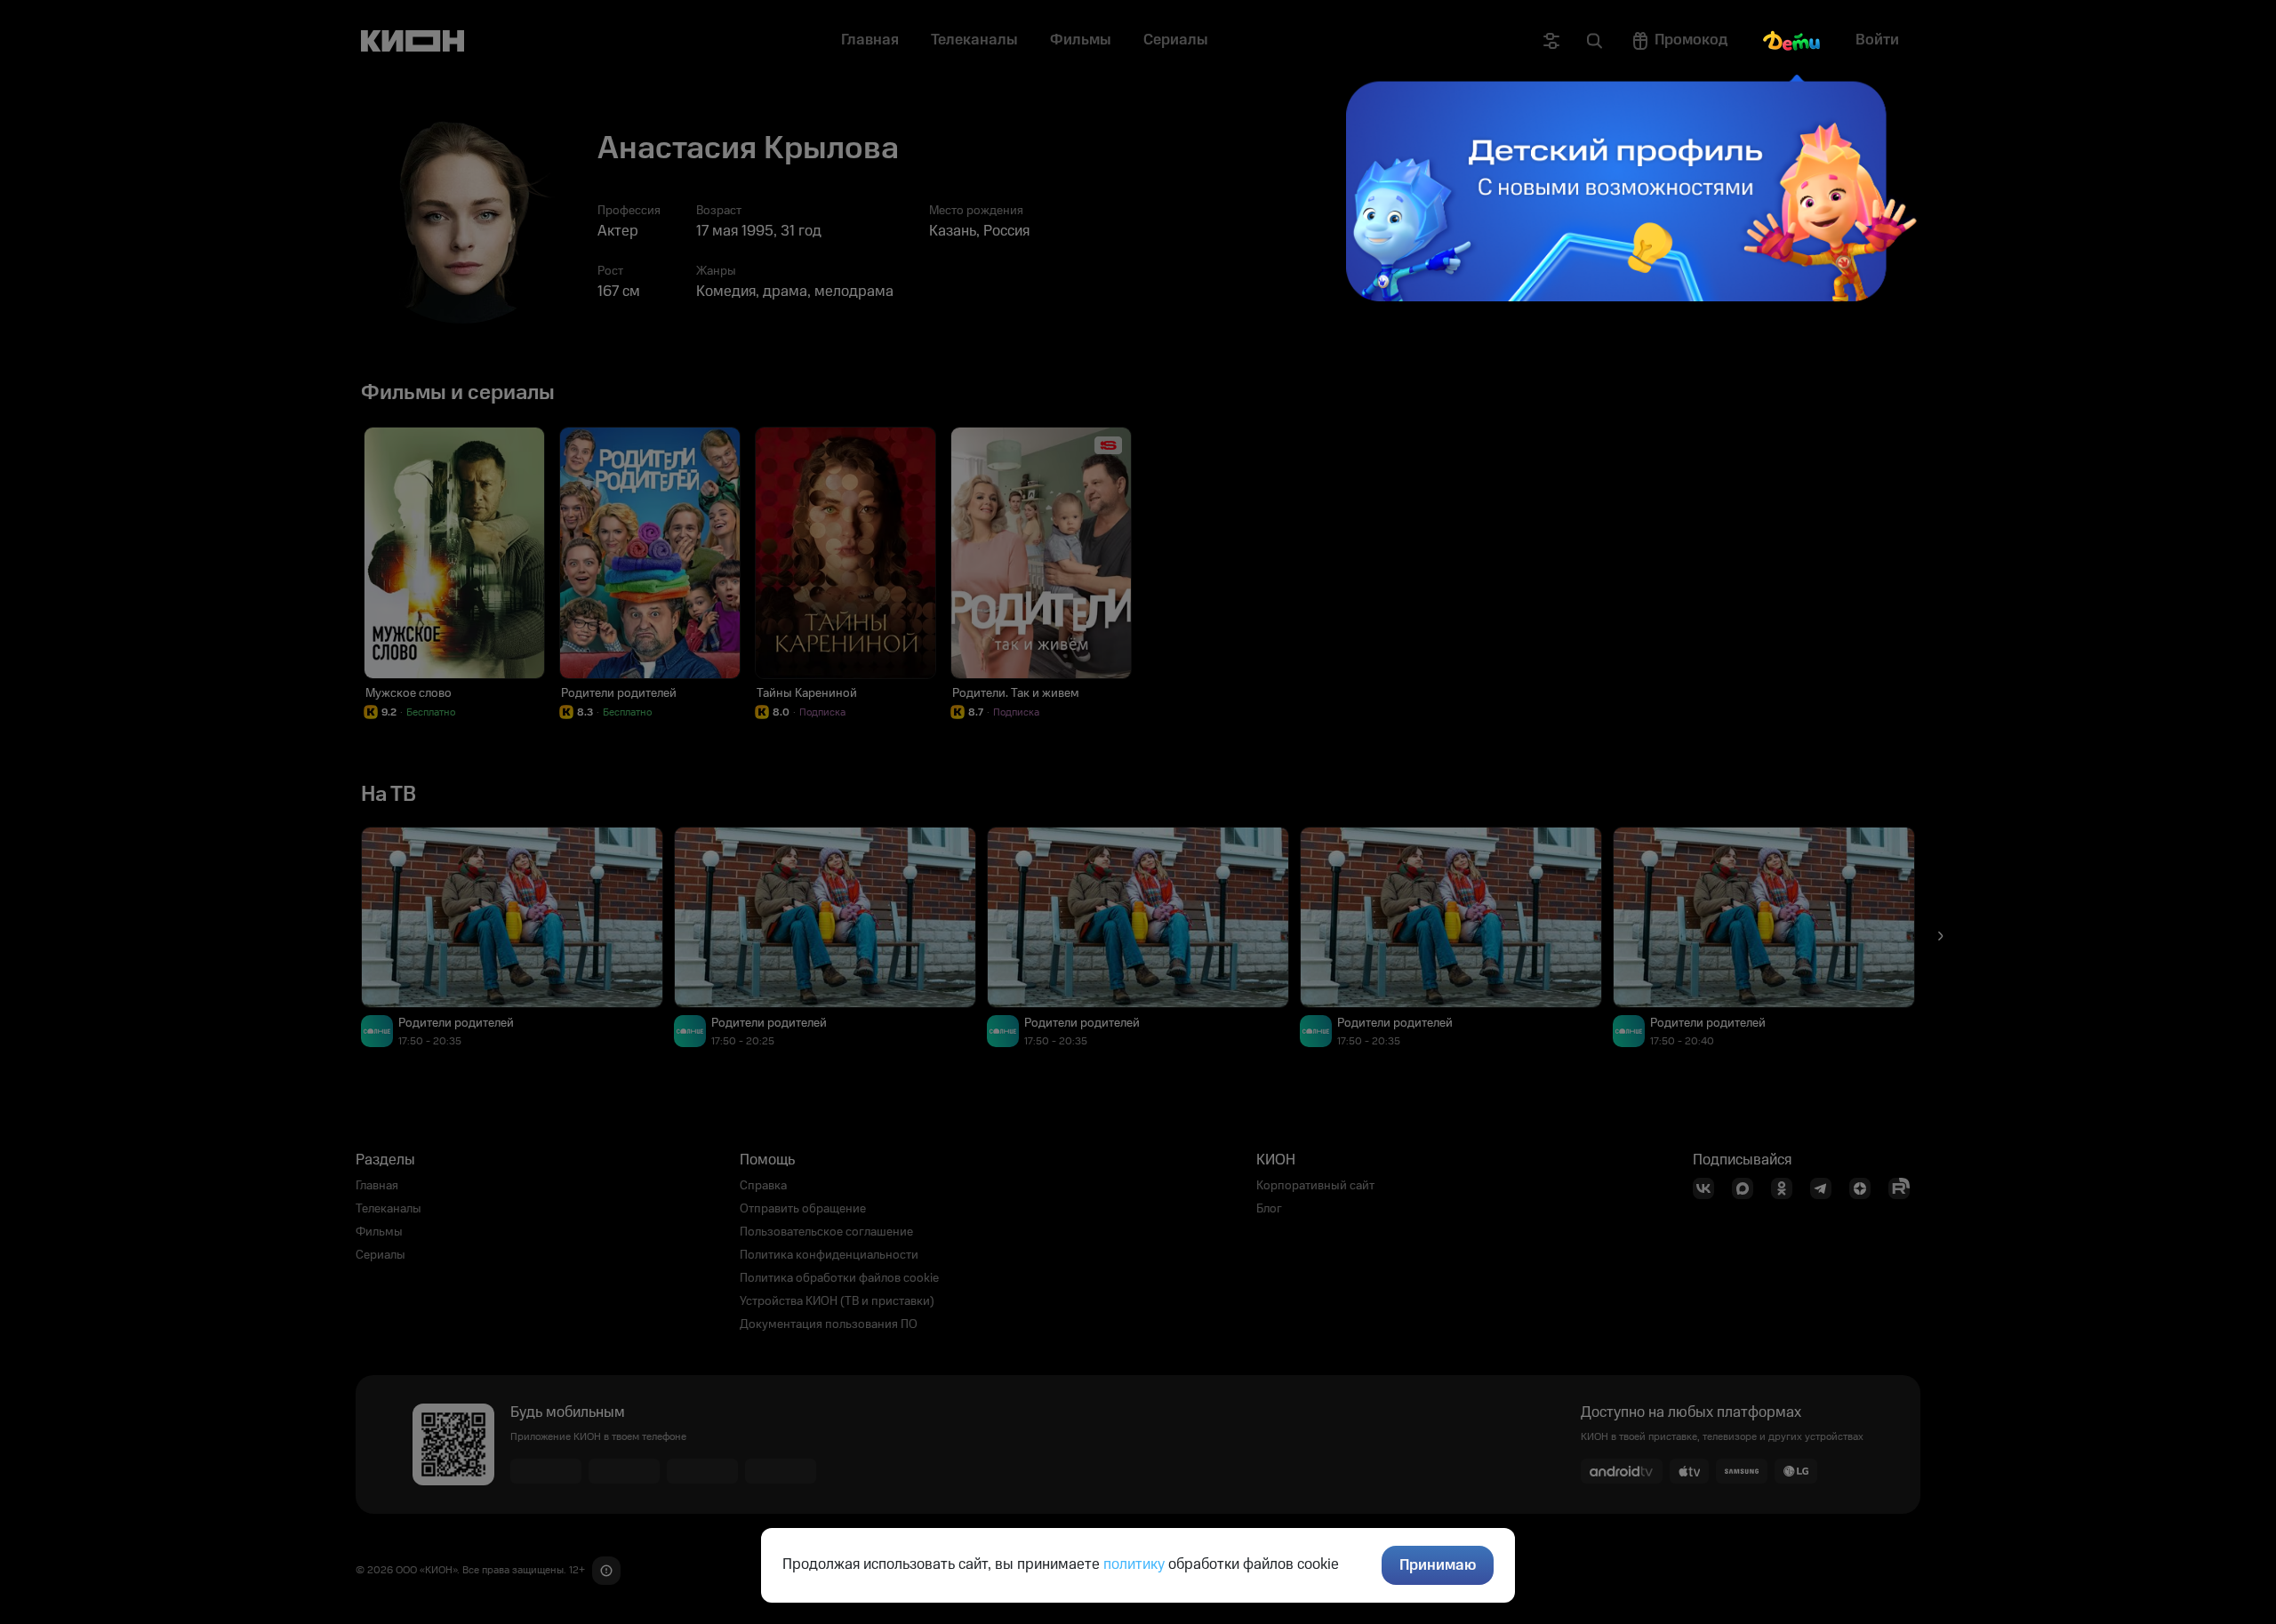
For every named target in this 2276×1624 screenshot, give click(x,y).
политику (1134, 1564)
